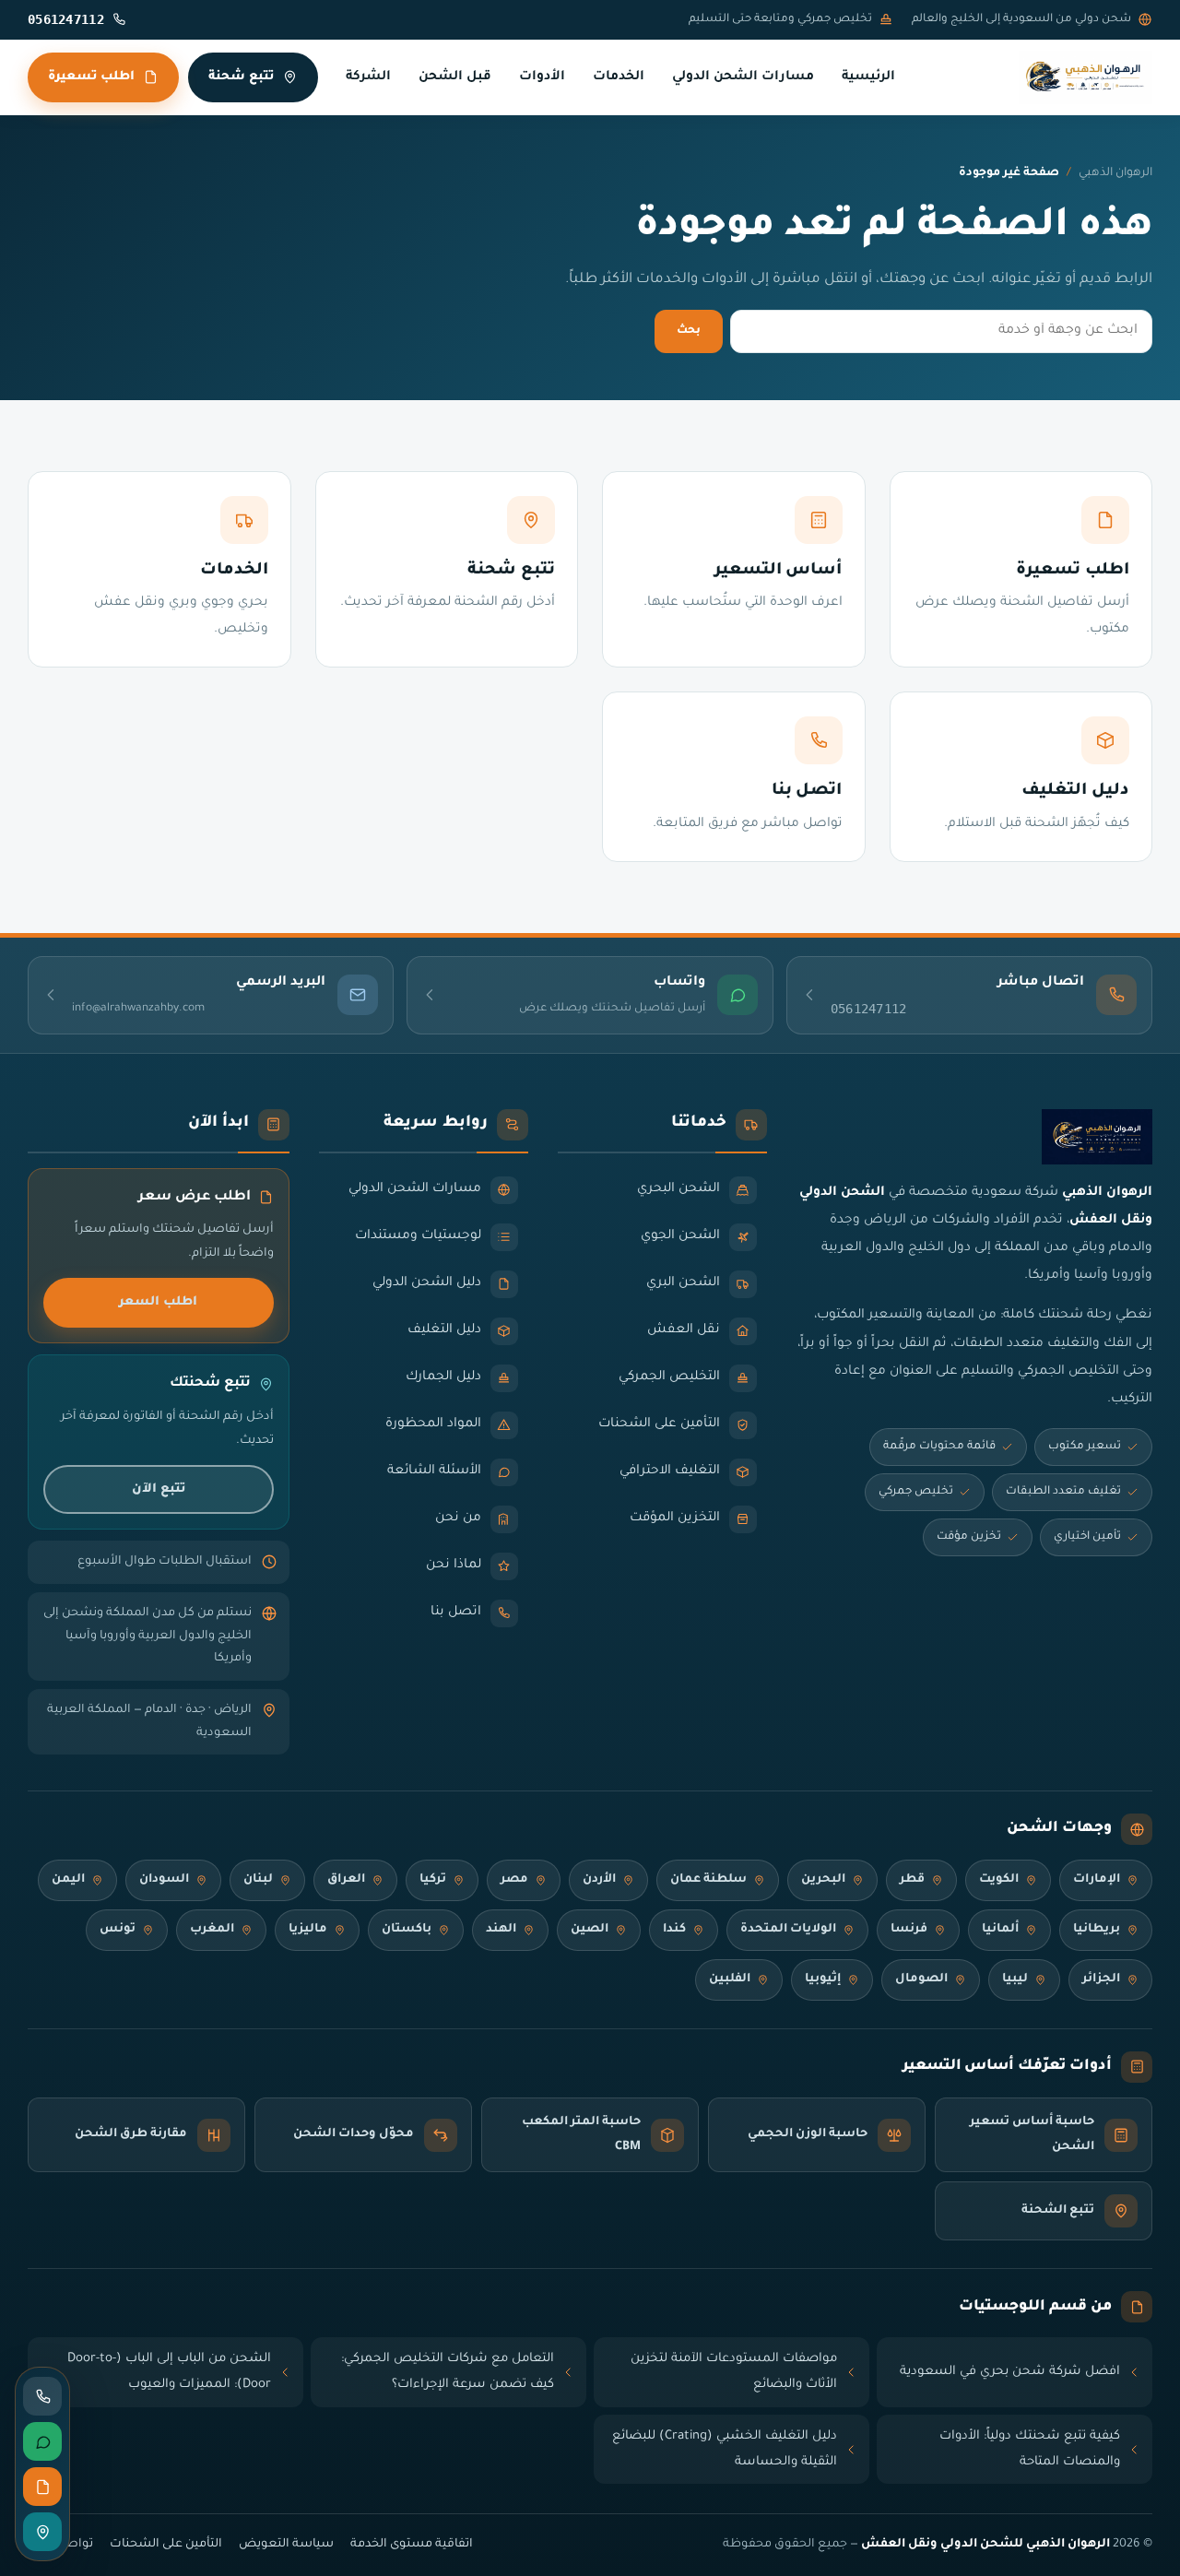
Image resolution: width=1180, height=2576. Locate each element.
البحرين (823, 1880)
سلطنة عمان (708, 1880)
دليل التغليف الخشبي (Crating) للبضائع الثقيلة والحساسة (725, 2449)
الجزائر (1101, 1979)
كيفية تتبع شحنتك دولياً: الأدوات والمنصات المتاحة (1030, 2449)
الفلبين (730, 1979)
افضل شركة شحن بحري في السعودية (1010, 2372)
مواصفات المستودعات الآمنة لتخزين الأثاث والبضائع (734, 2372)
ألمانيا (1000, 1930)
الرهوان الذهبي (1115, 173)
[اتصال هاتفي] (42, 2396)
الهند (501, 1930)
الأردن (599, 1880)
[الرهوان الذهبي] (1086, 77)
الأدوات (542, 77)
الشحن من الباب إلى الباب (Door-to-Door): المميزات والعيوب (169, 2372)
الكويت (999, 1880)
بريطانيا (1097, 1930)
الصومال (921, 1979)
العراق (346, 1880)
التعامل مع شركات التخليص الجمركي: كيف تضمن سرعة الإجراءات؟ (448, 2372)
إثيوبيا (823, 1979)
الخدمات (619, 77)
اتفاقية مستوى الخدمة (412, 2545)
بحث (689, 331)
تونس (118, 1930)
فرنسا (909, 1930)
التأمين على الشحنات (166, 2545)
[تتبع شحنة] (42, 2532)
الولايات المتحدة (788, 1930)
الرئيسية (868, 77)
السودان (164, 1880)
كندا (674, 1930)
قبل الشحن (455, 77)
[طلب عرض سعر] (42, 2487)
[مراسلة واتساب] (42, 2441)
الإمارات (1097, 1880)
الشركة (368, 77)
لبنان (258, 1880)
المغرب (212, 1930)
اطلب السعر (158, 1302)
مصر (514, 1880)
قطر (912, 1880)
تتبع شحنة (241, 77)
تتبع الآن (159, 1489)
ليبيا (1015, 1979)
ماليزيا (308, 1930)
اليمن (68, 1880)
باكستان (407, 1930)
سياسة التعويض (286, 2545)
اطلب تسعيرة (91, 77)
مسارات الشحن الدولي (743, 77)
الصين (590, 1930)
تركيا (433, 1880)
